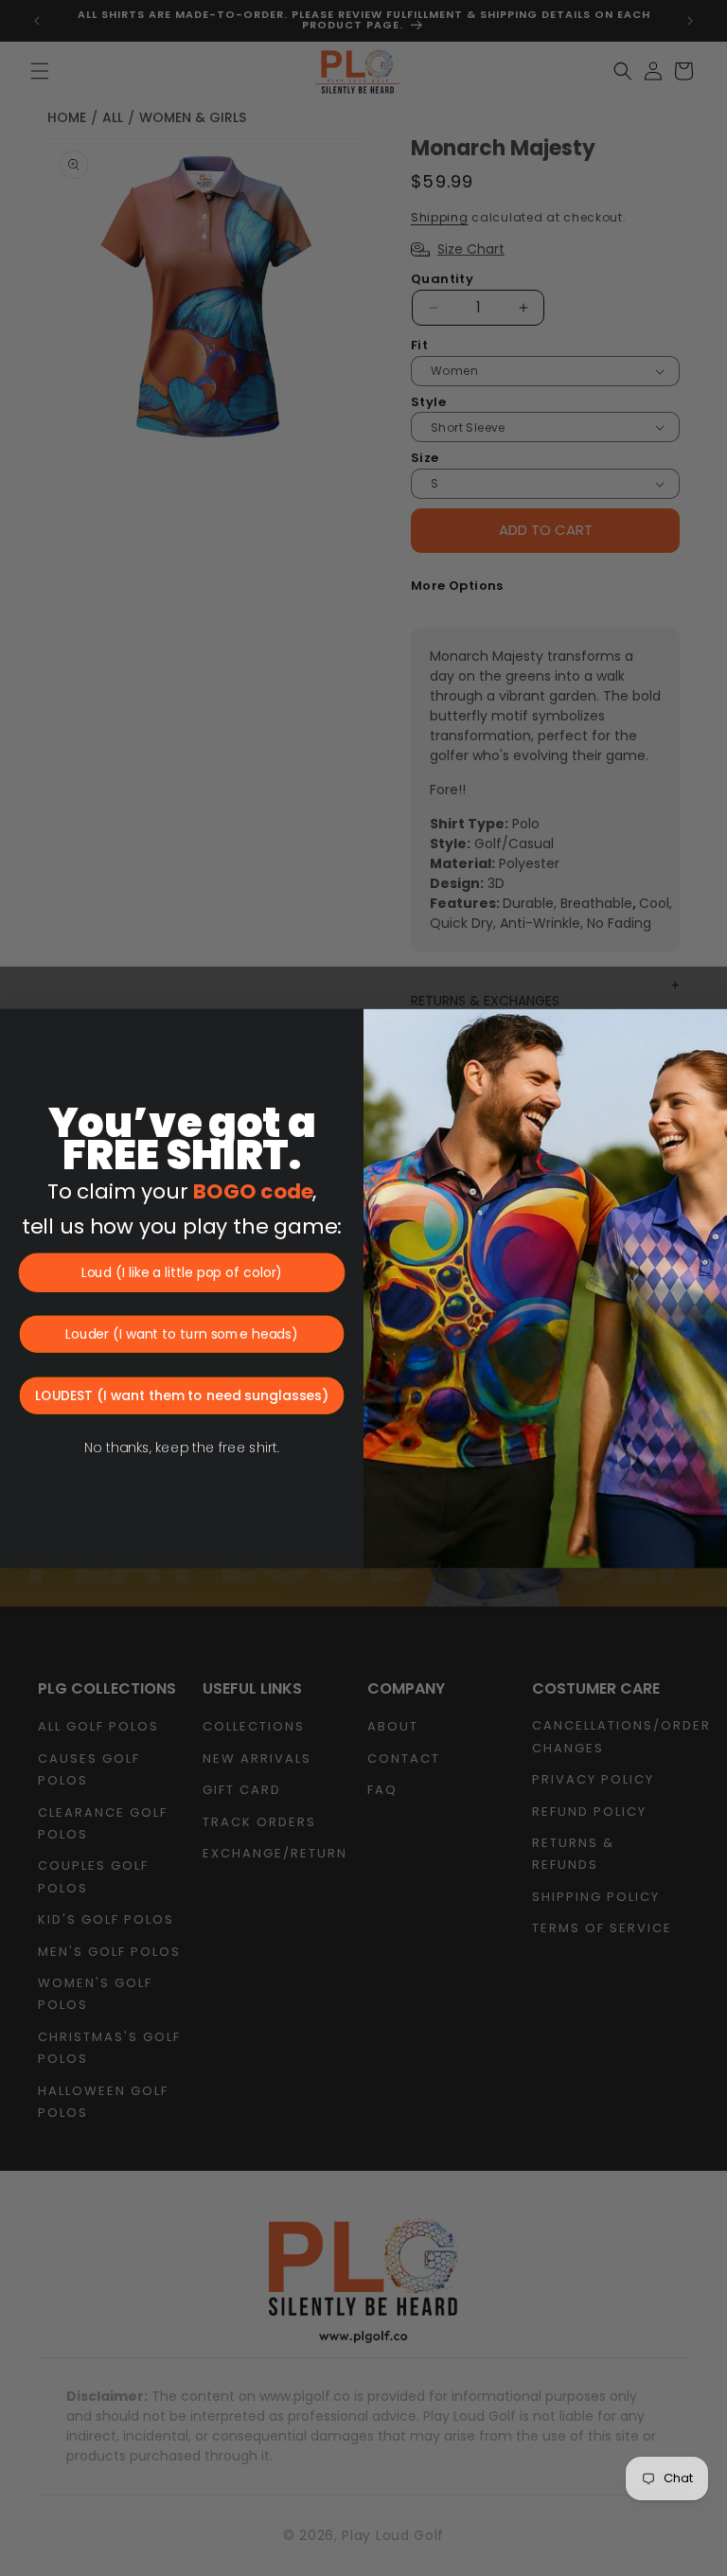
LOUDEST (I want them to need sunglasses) (182, 1395)
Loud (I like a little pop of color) (182, 1272)
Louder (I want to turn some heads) (182, 1334)
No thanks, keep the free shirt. (182, 1448)
